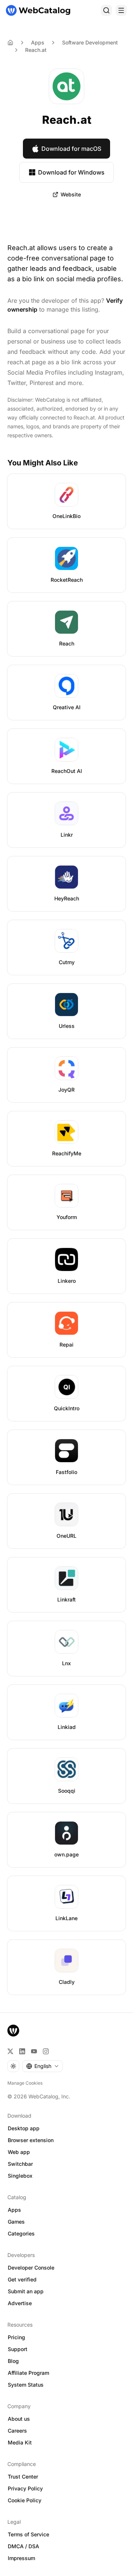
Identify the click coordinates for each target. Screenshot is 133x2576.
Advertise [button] (20, 2303)
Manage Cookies (25, 2083)
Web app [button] (19, 2152)
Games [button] (16, 2222)
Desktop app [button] (24, 2128)
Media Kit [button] (20, 2442)
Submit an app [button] (26, 2291)
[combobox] (42, 2066)
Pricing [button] (16, 2337)
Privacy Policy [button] (25, 2488)
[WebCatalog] (13, 2031)
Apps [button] (14, 2210)
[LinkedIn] (22, 2051)
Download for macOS (71, 149)
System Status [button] (26, 2385)
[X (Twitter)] (10, 2051)
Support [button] (18, 2349)
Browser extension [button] (31, 2140)
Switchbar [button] (20, 2164)
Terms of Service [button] (28, 2534)
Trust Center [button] (23, 2477)
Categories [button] (21, 2233)
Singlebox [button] (20, 2176)
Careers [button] (17, 2431)
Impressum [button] (21, 2558)
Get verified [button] (22, 2279)
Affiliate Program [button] (28, 2373)
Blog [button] (13, 2361)
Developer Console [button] (31, 2268)
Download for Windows (71, 172)
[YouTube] (34, 2051)
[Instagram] (46, 2051)
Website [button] (71, 194)
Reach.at (36, 50)
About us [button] (19, 2419)
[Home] (38, 10)
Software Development (90, 42)
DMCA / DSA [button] (23, 2546)
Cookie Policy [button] (25, 2500)
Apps (38, 42)
